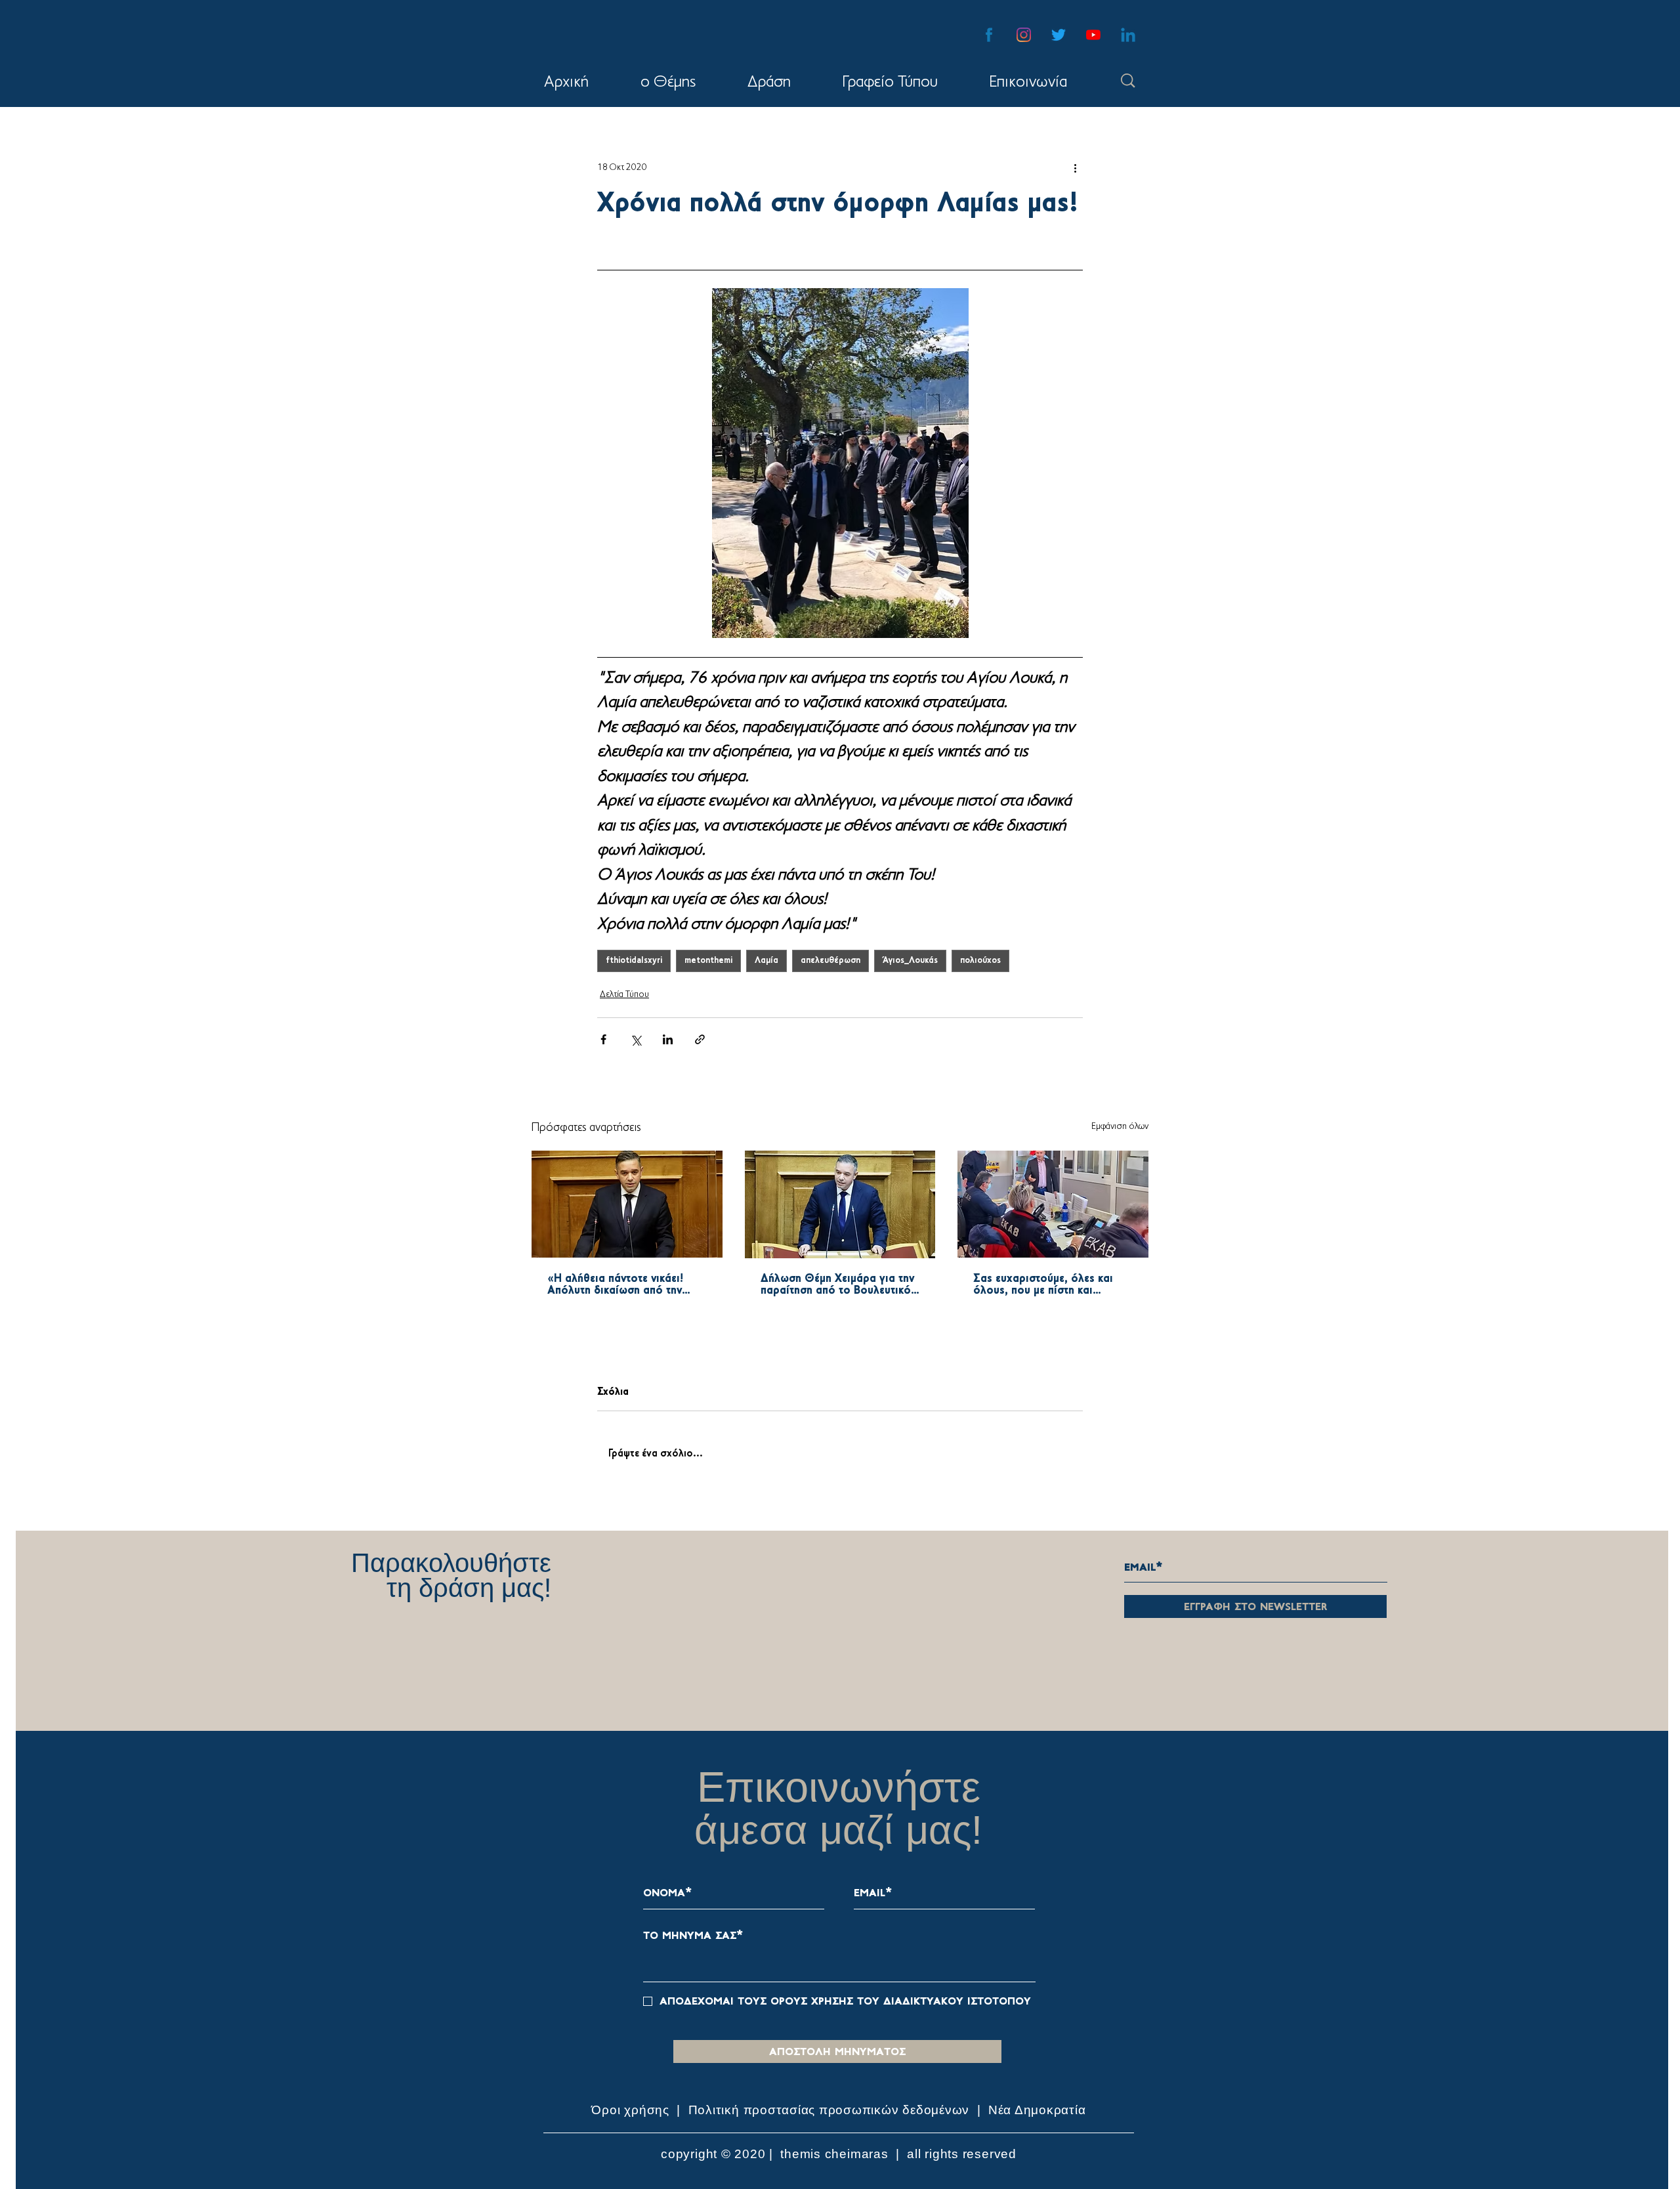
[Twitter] (1059, 35)
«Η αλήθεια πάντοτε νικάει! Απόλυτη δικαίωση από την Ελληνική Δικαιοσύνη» (615, 1285)
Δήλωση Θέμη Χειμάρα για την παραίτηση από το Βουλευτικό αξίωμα (837, 1285)
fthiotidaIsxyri (634, 961)
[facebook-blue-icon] (989, 35)
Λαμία (766, 961)
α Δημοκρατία (1044, 2110)
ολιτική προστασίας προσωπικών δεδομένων (833, 2110)
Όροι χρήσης (632, 2110)
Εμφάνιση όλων (1120, 1127)
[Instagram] (1024, 35)
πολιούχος (980, 961)
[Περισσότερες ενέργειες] (1075, 167)
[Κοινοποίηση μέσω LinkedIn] (668, 1039)
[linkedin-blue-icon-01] (1128, 35)
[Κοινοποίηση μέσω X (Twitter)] (636, 1039)
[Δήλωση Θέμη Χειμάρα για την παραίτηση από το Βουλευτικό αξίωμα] (840, 1204)
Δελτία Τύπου (624, 995)
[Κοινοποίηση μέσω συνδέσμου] (700, 1039)
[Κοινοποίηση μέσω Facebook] (603, 1039)
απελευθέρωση (830, 961)
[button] (769, 83)
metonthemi (708, 961)
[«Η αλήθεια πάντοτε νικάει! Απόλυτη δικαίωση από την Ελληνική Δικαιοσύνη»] (627, 1204)
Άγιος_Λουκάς (910, 961)
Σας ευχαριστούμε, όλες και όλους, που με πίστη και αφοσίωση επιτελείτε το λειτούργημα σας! (1043, 1285)
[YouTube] (1093, 35)
